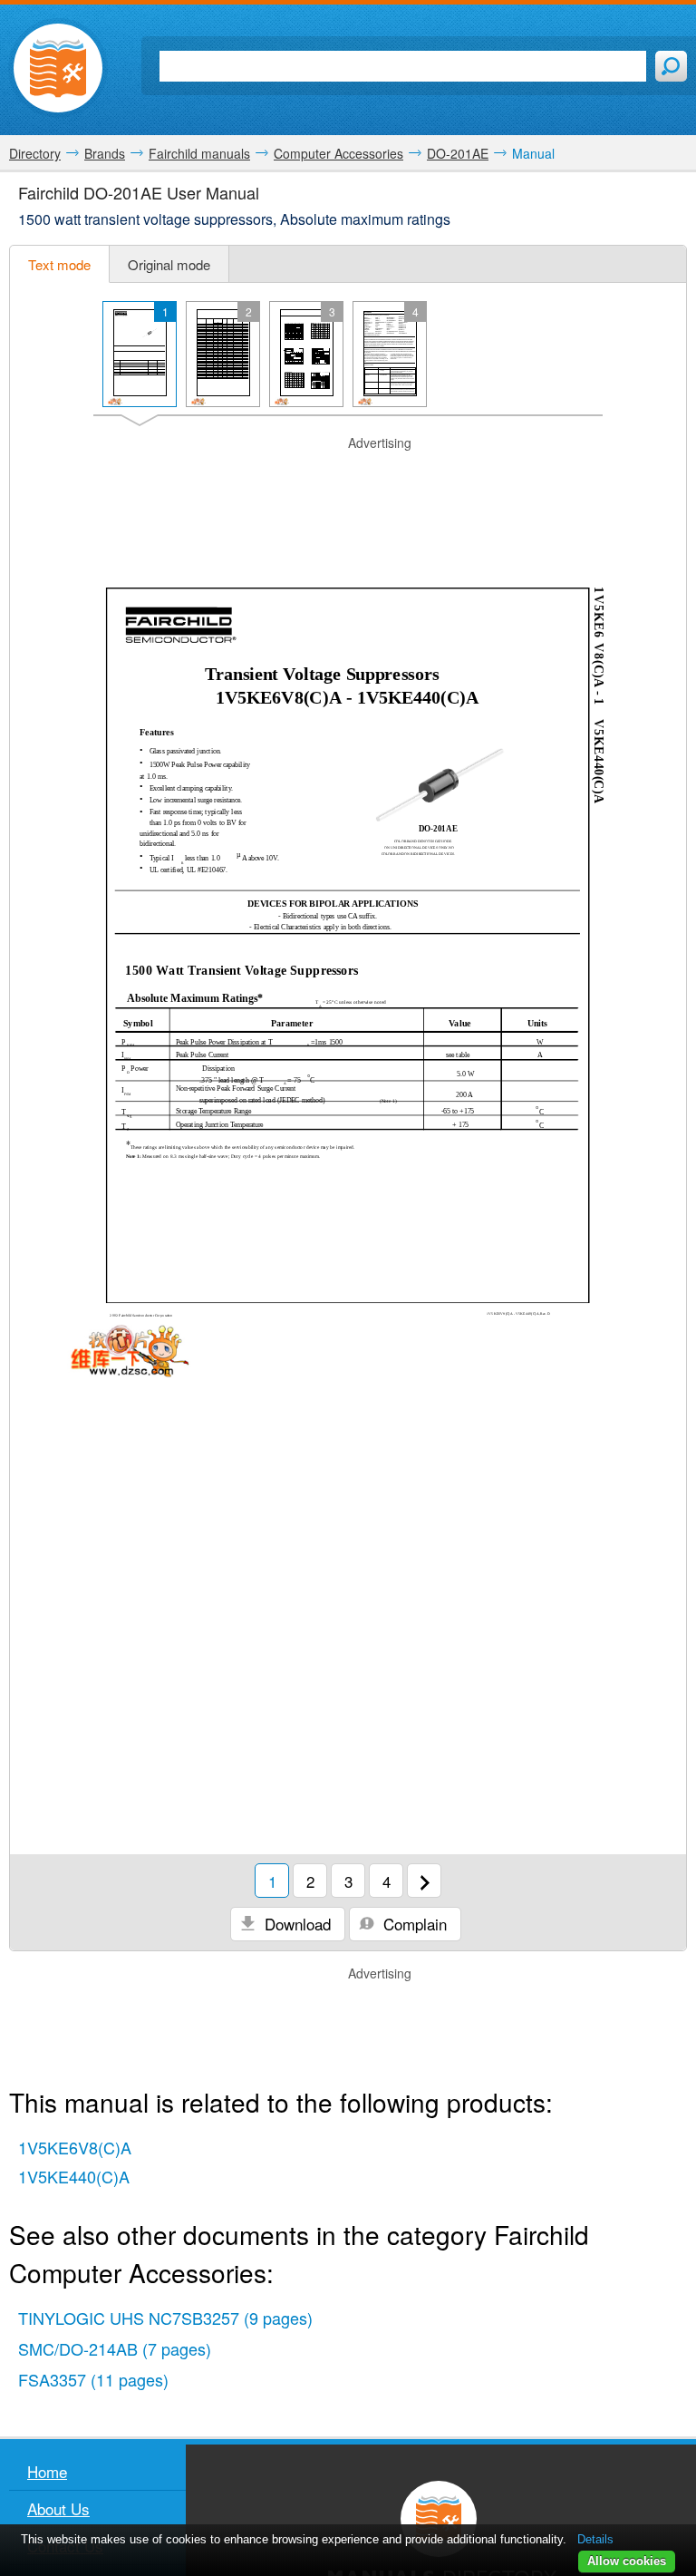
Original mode (169, 264)
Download (295, 1924)
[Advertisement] (348, 480)
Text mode (59, 264)
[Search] (671, 66)
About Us (58, 2508)
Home (47, 2471)
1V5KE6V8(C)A (75, 2147)
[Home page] (58, 68)
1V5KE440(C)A (74, 2176)
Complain (413, 1924)
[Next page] (424, 1881)
